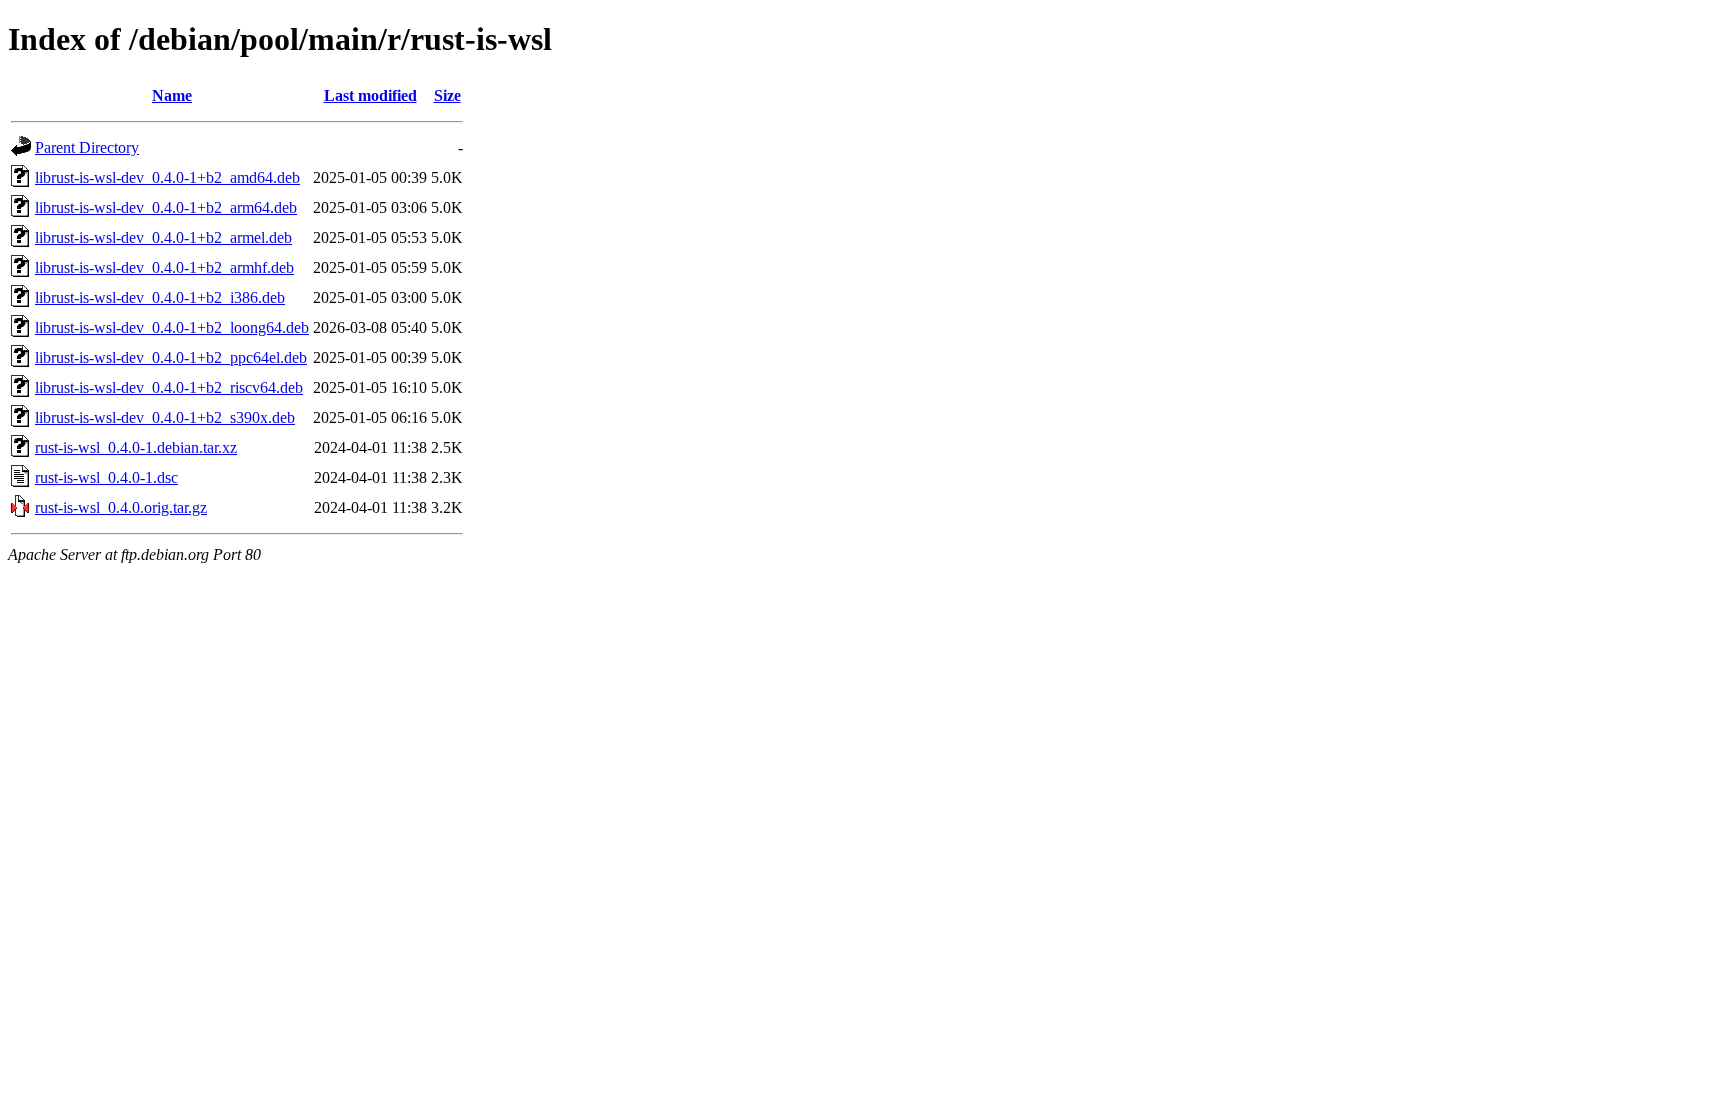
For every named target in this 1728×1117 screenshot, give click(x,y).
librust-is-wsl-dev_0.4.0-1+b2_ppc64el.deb (171, 357)
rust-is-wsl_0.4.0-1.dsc (106, 477)
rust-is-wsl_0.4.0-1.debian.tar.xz (136, 447)
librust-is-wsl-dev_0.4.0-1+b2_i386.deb (160, 297)
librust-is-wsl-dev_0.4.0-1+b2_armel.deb (163, 237)
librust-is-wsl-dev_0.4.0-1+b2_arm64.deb (166, 207)
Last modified (370, 95)
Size (447, 95)
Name (172, 95)
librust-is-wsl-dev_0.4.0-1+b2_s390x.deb (165, 417)
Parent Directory (87, 147)
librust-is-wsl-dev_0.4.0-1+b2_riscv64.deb (169, 387)
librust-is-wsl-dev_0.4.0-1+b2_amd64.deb (167, 177)
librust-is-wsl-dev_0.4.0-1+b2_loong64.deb (172, 327)
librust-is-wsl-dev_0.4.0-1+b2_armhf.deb (164, 267)
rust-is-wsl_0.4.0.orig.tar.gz (121, 507)
